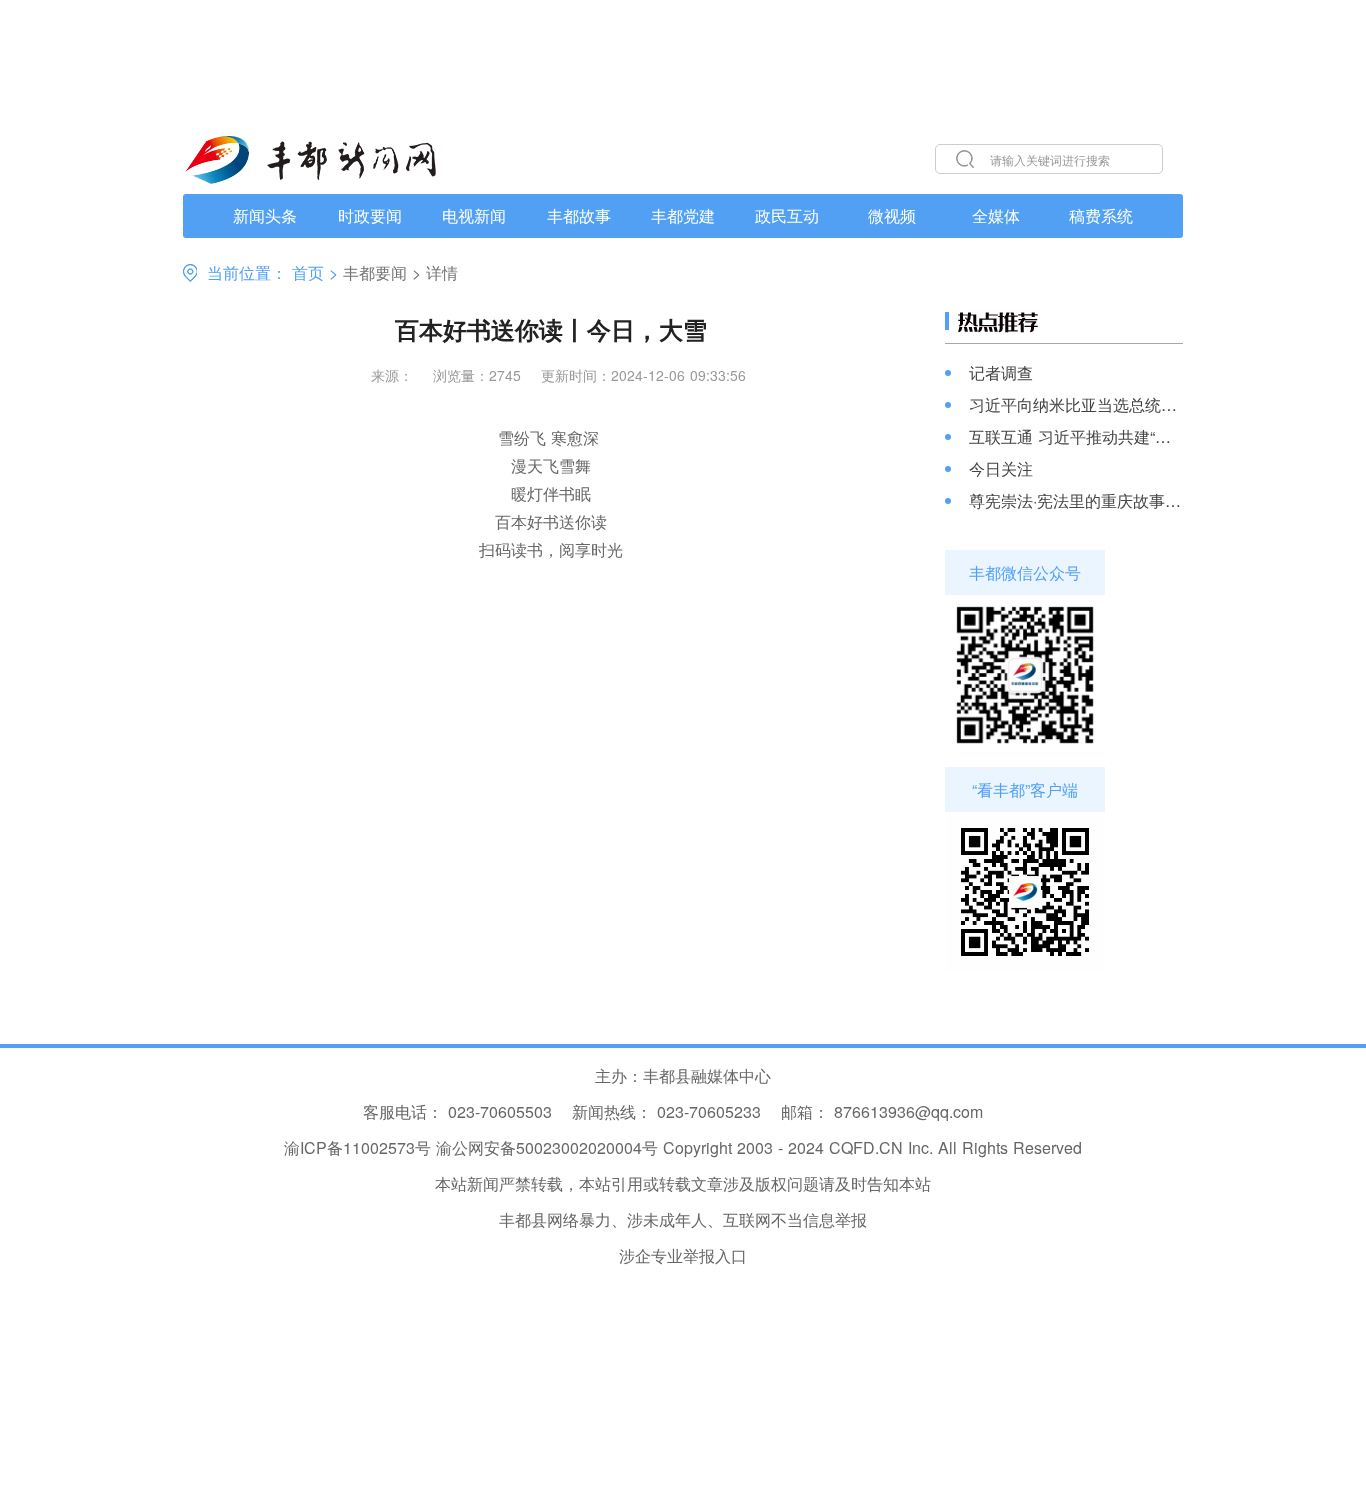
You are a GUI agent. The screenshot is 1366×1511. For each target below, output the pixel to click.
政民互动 (787, 215)
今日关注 (1001, 469)
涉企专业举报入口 (683, 1255)
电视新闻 (474, 215)
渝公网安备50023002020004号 (547, 1147)
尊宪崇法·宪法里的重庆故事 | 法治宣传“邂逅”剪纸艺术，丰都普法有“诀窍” (1076, 501)
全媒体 (996, 215)
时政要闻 (370, 215)
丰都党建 (683, 215)
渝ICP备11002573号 (357, 1147)
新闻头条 (265, 215)
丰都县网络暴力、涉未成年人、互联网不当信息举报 (683, 1219)
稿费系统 (1101, 215)
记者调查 (1001, 373)
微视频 (892, 215)
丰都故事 (579, 215)
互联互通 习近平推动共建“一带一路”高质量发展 (1076, 437)
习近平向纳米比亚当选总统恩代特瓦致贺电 (1076, 405)
